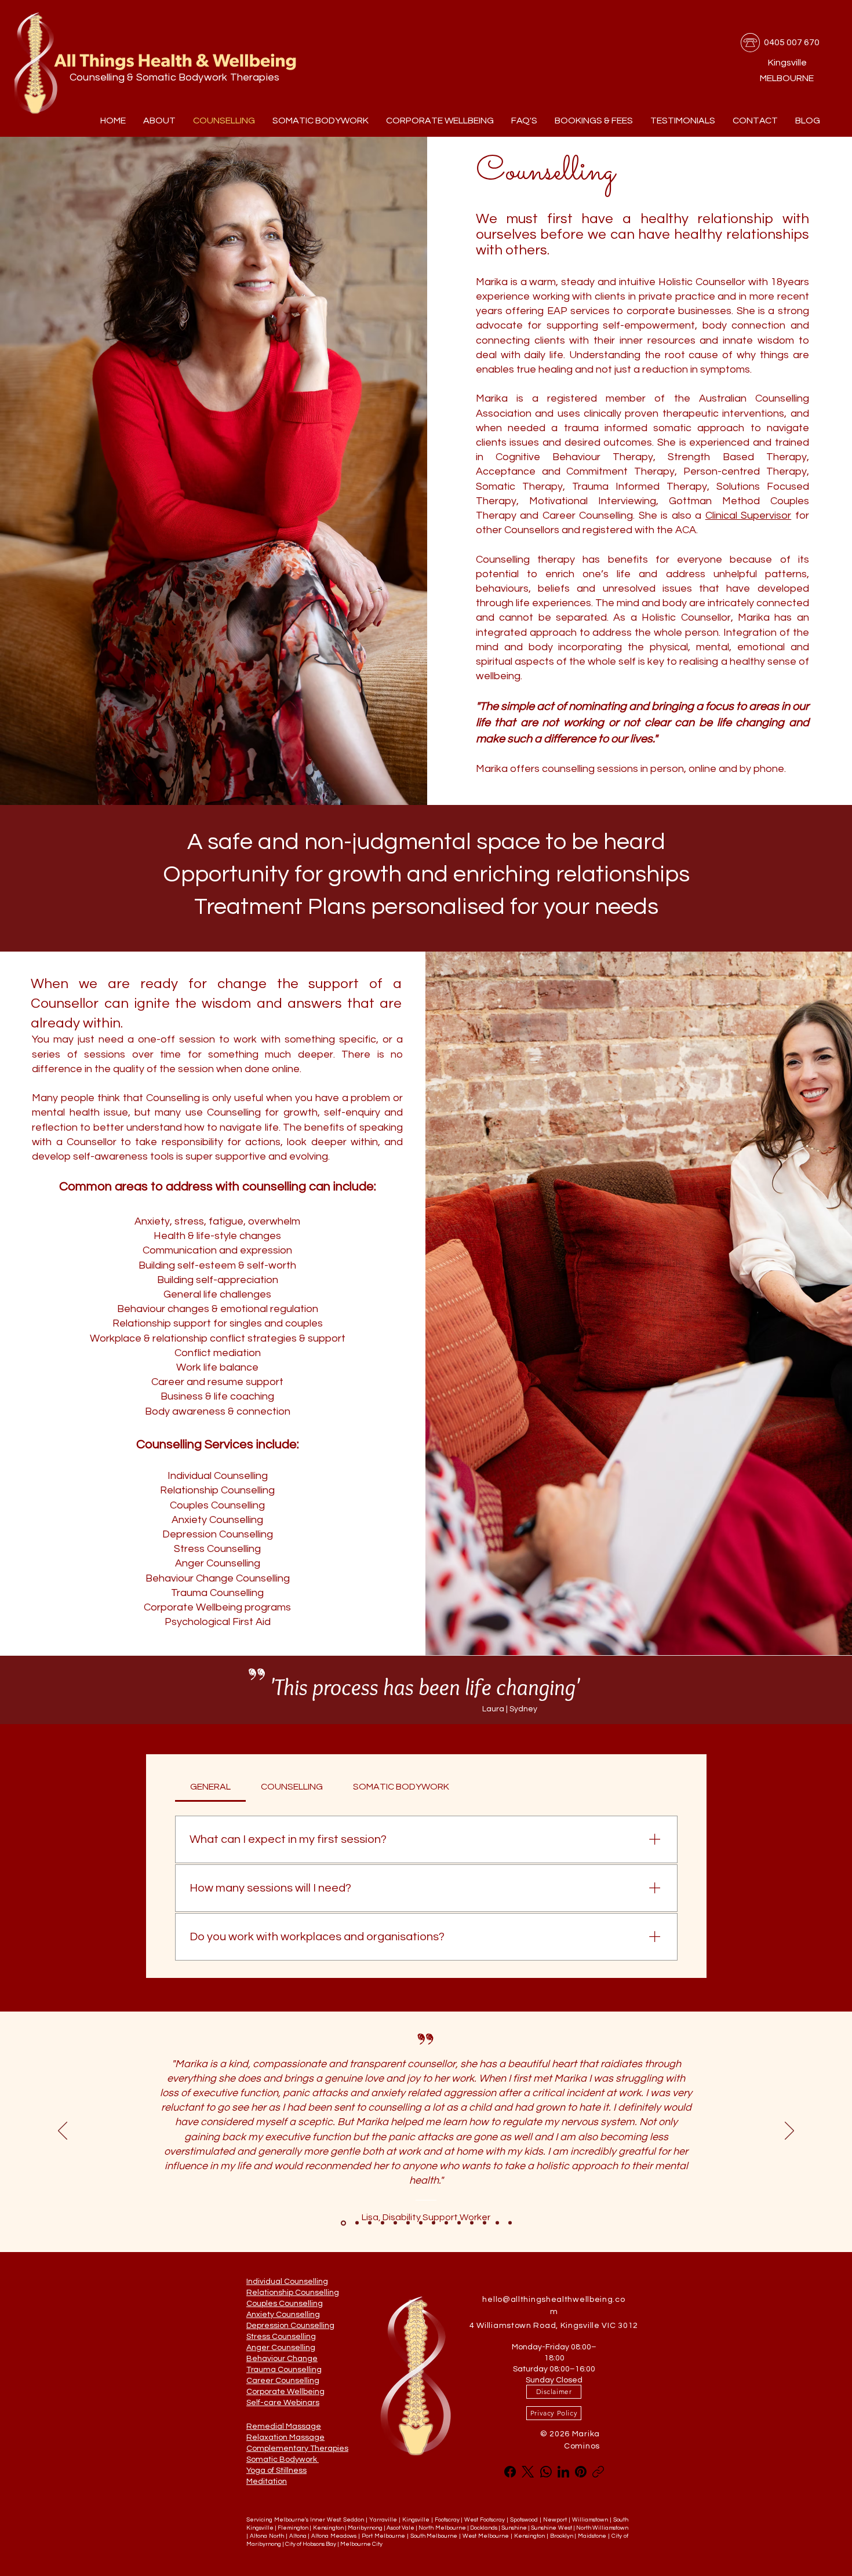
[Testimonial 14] (357, 2223)
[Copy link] (598, 2472)
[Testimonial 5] (446, 2223)
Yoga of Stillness (276, 2471)
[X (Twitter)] (528, 2472)
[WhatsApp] (546, 2472)
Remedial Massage (284, 2426)
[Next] (789, 2132)
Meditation (267, 2482)
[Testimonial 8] (472, 2223)
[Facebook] (510, 2472)
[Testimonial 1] (383, 2223)
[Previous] (63, 2132)
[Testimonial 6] (510, 2223)
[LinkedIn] (563, 2472)
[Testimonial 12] (408, 2223)
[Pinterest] (581, 2472)
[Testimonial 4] (434, 2223)
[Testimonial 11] (370, 2223)
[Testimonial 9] (485, 2223)
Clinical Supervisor (749, 515)
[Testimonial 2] (395, 2223)
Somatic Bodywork (283, 2460)
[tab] (210, 1787)
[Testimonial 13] (343, 2223)
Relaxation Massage (285, 2437)
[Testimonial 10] (497, 2223)
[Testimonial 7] (459, 2223)
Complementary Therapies (297, 2449)
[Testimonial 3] (421, 2223)
